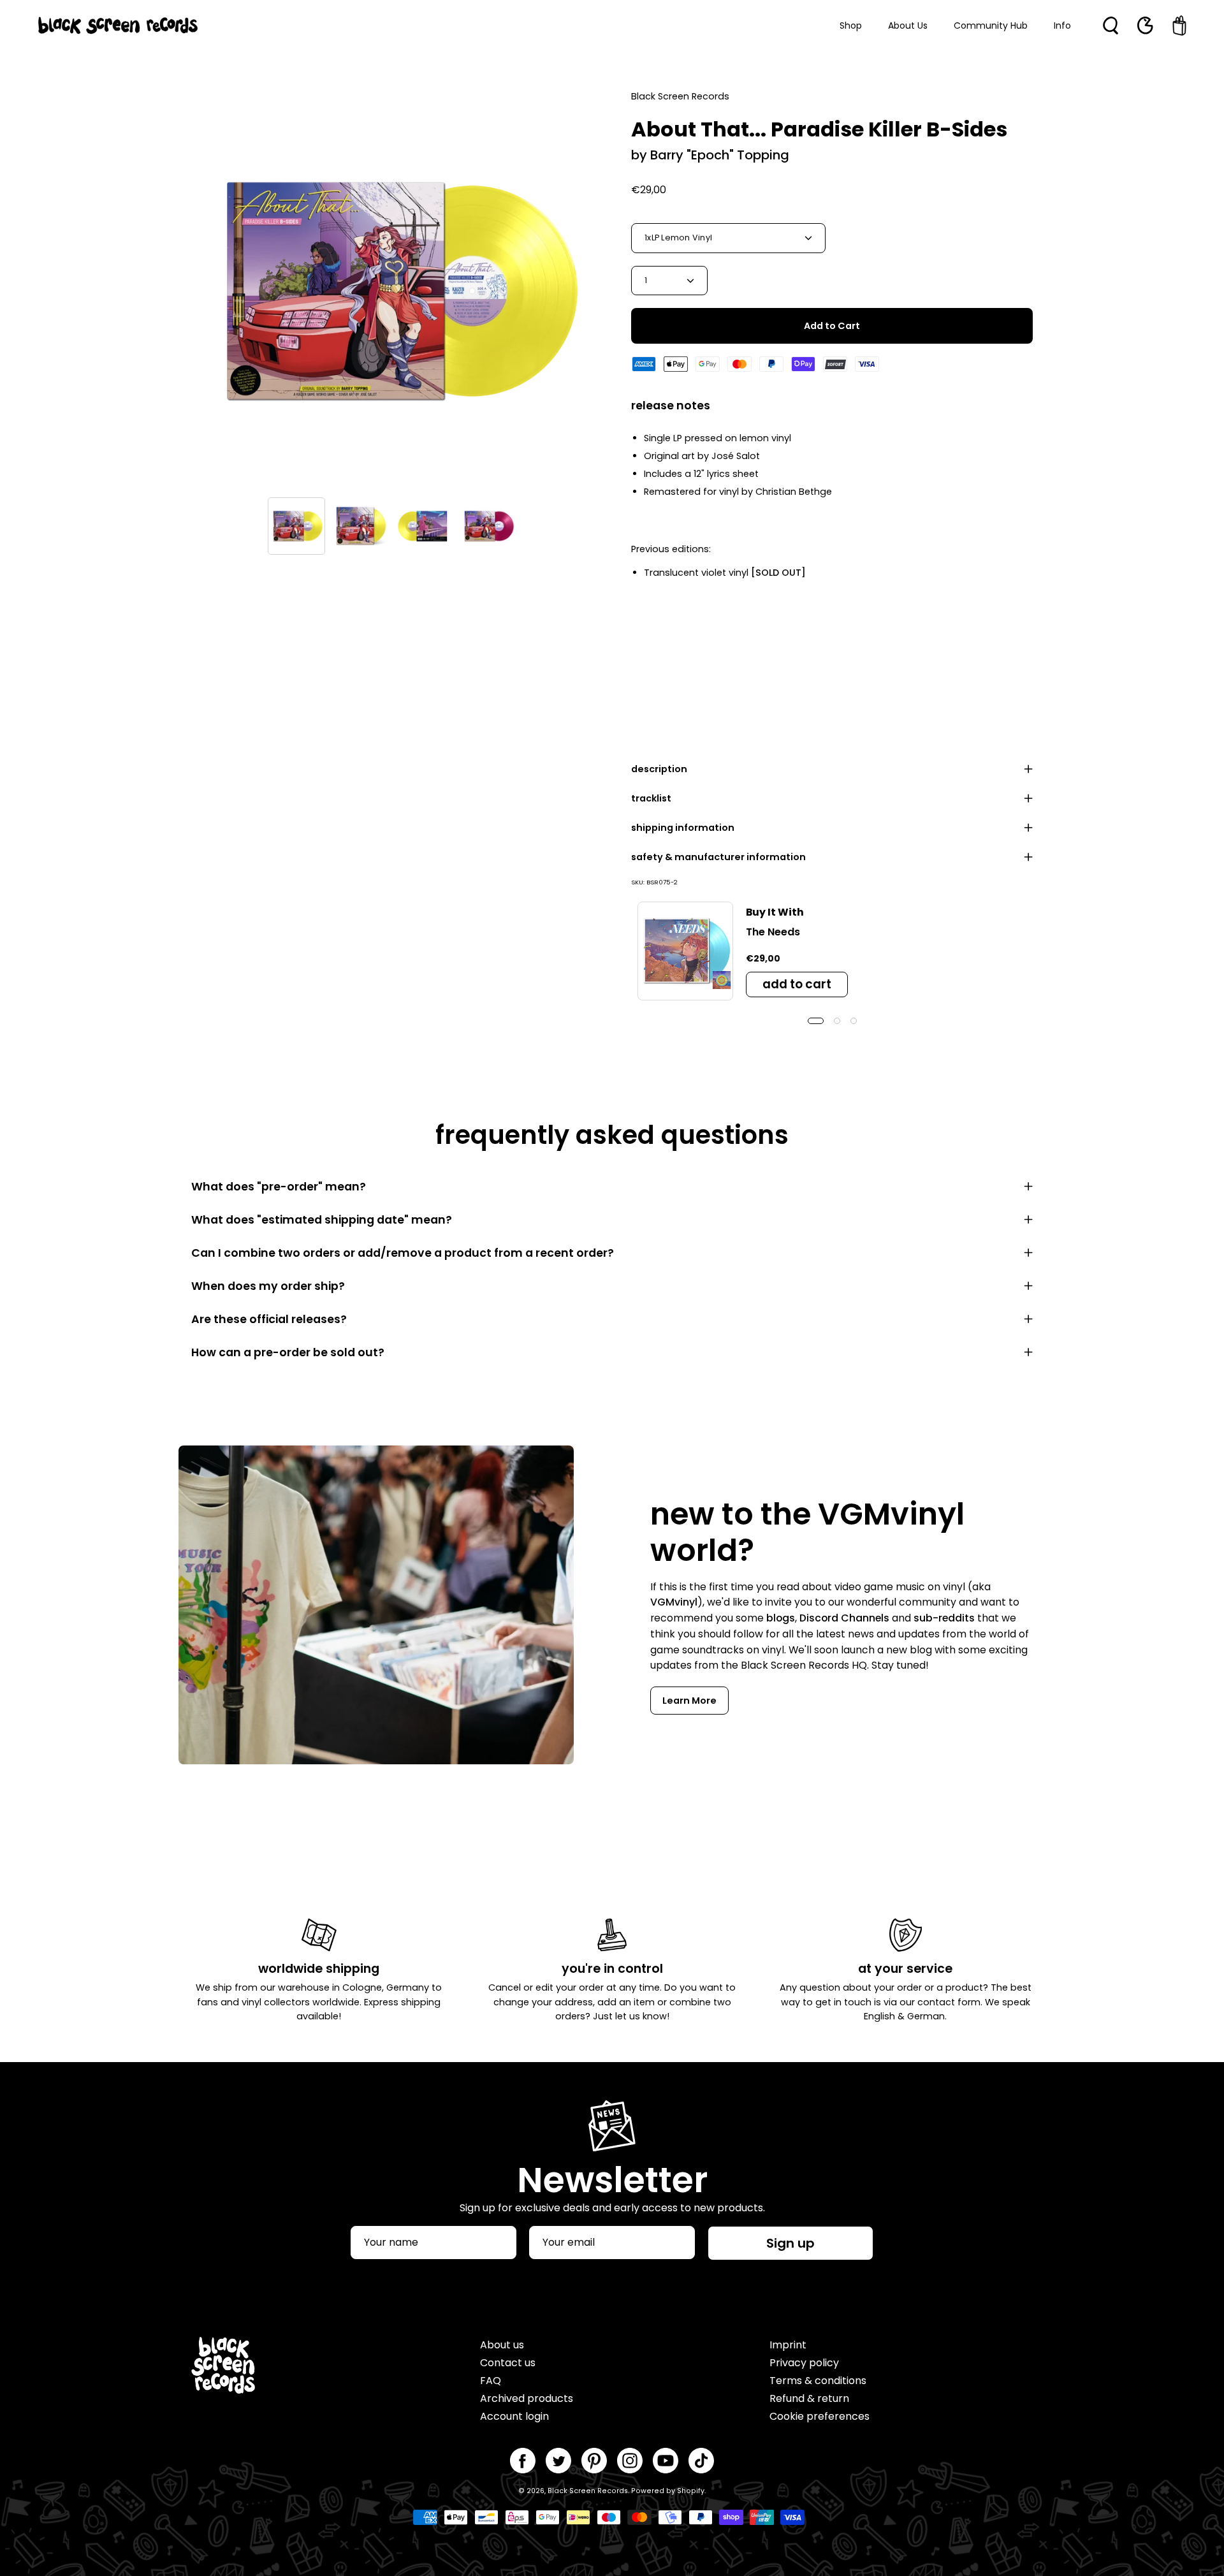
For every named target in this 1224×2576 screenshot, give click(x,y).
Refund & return (809, 2398)
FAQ (491, 2381)
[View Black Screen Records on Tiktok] (701, 2461)
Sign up (790, 2243)
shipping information (683, 828)
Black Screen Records (588, 2491)
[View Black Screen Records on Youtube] (666, 2461)
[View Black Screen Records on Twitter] (558, 2461)
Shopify (691, 2491)
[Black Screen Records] (118, 26)
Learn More (689, 1701)
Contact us (508, 2363)
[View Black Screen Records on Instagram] (630, 2461)
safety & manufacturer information (718, 857)
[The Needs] (685, 951)
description (659, 769)
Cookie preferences (820, 2416)
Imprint (788, 2345)
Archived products (527, 2398)
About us (502, 2345)
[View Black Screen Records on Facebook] (523, 2461)
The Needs (773, 932)
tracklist (651, 798)
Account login (514, 2416)
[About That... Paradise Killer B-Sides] (296, 526)
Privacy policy (804, 2363)
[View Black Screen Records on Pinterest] (594, 2461)
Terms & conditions (818, 2381)
